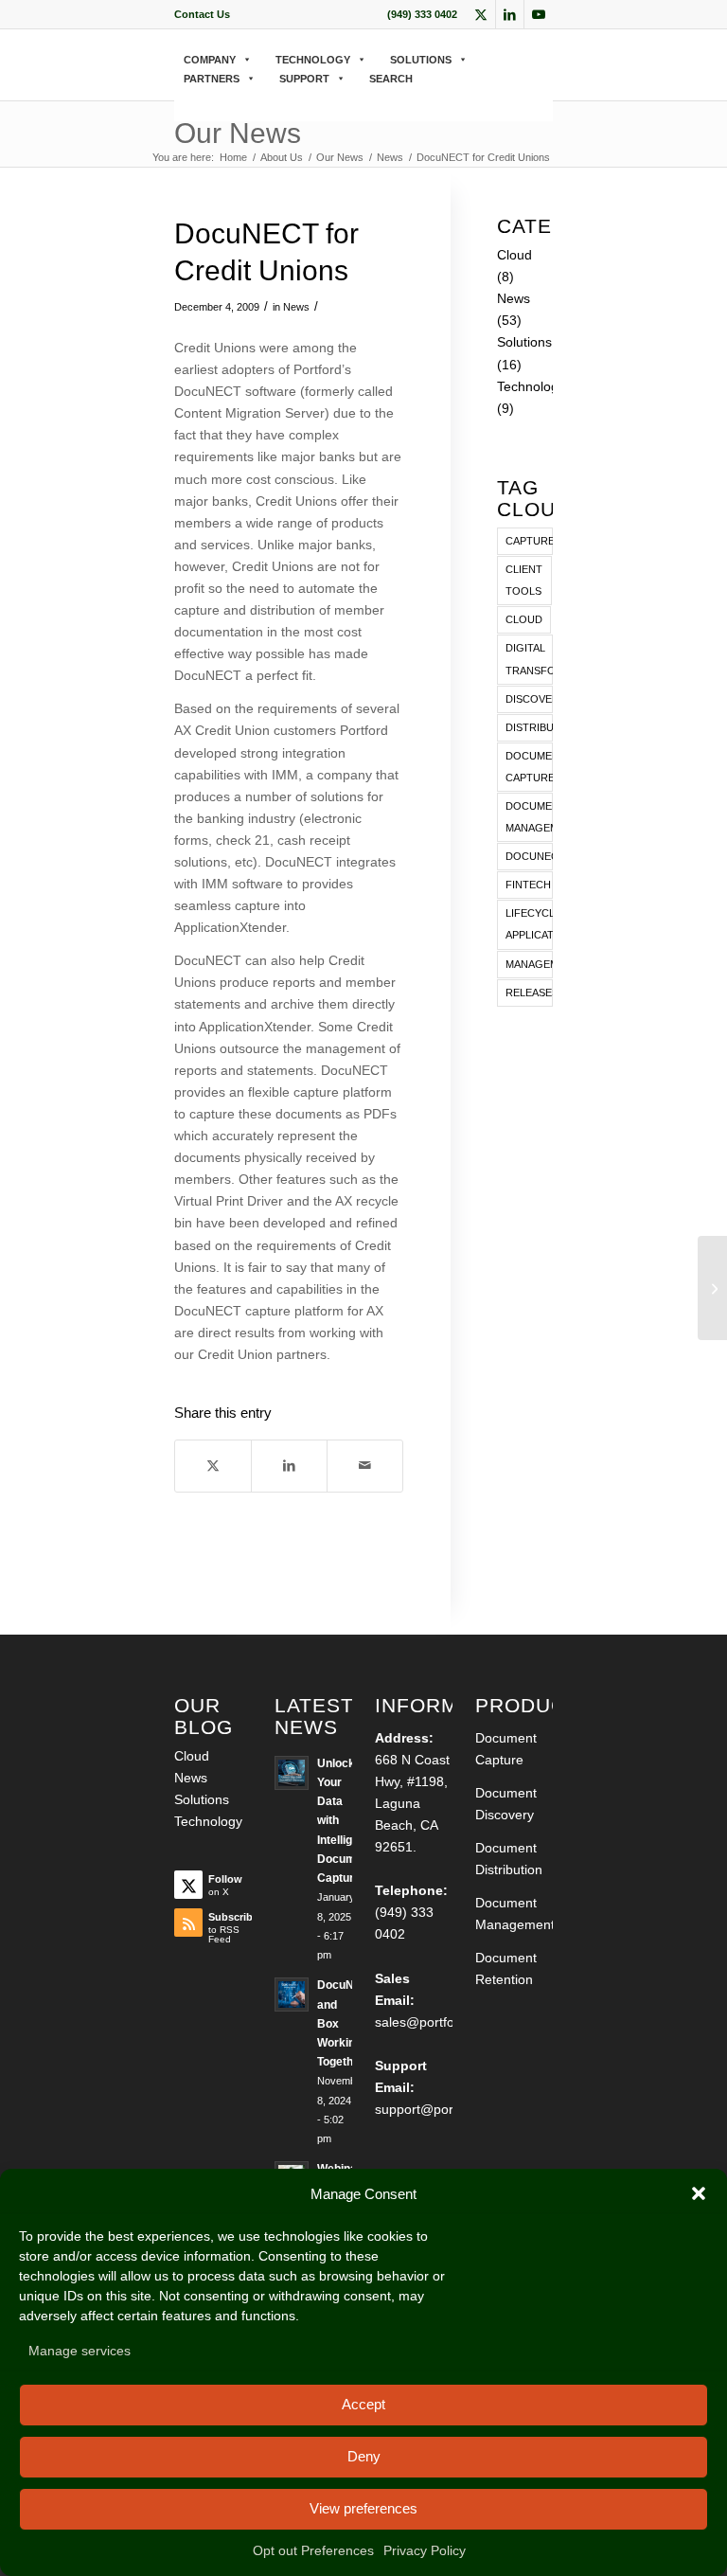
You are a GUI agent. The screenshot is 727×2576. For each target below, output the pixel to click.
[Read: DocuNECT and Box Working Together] (292, 1995)
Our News (238, 133)
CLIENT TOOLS (524, 580)
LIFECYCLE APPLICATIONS (529, 924)
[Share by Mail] (365, 1466)
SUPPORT (304, 79)
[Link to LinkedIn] (510, 14)
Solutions (524, 342)
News (296, 307)
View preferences (363, 2508)
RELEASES (529, 993)
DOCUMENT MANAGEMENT (529, 817)
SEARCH (391, 79)
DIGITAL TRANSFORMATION (529, 659)
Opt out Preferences (313, 2550)
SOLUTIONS (421, 60)
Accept (363, 2404)
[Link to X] (481, 14)
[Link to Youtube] (539, 14)
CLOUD (524, 619)
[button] (699, 2193)
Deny (364, 2456)
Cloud (514, 255)
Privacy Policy (425, 2550)
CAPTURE (529, 541)
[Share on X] (213, 1466)
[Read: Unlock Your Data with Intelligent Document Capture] (292, 1773)
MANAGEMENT (529, 964)
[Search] (180, 98)
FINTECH (528, 885)
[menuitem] (202, 14)
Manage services (80, 2351)
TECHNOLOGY (313, 60)
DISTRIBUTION (529, 727)
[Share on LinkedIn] (289, 1466)
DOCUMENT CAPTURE (529, 767)
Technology (531, 386)
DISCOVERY (529, 699)
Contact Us (202, 14)
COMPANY (210, 60)
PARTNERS (212, 79)
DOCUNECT (529, 856)
